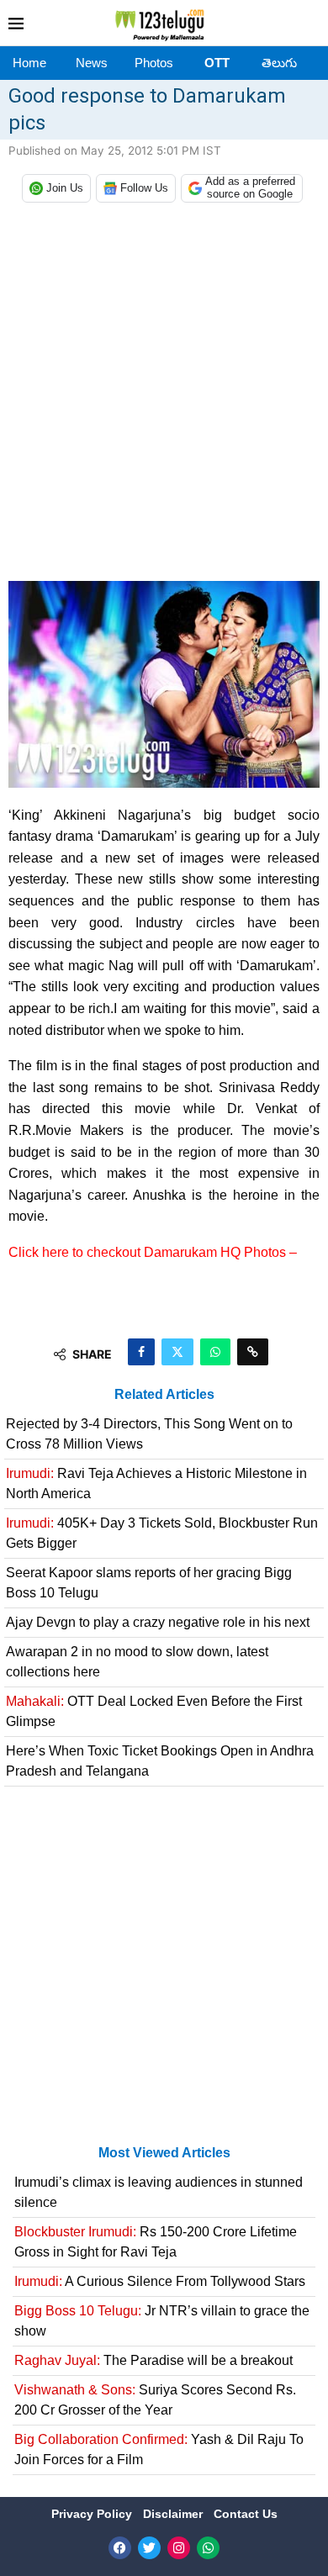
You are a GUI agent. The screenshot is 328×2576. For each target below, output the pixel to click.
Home (29, 63)
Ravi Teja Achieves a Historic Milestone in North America (156, 1483)
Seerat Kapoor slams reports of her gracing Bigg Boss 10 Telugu (149, 1583)
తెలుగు (279, 63)
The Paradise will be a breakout (153, 2360)
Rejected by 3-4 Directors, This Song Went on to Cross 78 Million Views (149, 1434)
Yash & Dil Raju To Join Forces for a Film (159, 2449)
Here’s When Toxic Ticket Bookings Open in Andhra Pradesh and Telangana (160, 1761)
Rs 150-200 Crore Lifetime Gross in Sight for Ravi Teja (156, 2242)
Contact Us (246, 2514)
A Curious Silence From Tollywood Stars (160, 2281)
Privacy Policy (93, 2514)
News (92, 63)
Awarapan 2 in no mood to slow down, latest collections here (137, 1662)
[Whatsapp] (208, 2548)
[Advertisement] (164, 396)
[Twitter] (149, 2548)
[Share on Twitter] (177, 1352)
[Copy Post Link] (253, 1352)
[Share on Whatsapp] (215, 1352)
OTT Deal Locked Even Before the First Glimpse (154, 1711)
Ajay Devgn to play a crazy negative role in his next (158, 1622)
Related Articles (164, 1394)
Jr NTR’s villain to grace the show (162, 2321)
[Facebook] (120, 2548)
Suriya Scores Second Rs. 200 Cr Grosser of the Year (155, 2400)
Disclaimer (175, 2514)
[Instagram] (179, 2548)
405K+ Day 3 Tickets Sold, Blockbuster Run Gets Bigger (162, 1533)
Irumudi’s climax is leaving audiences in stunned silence (159, 2192)
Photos (154, 63)
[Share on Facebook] (141, 1352)
